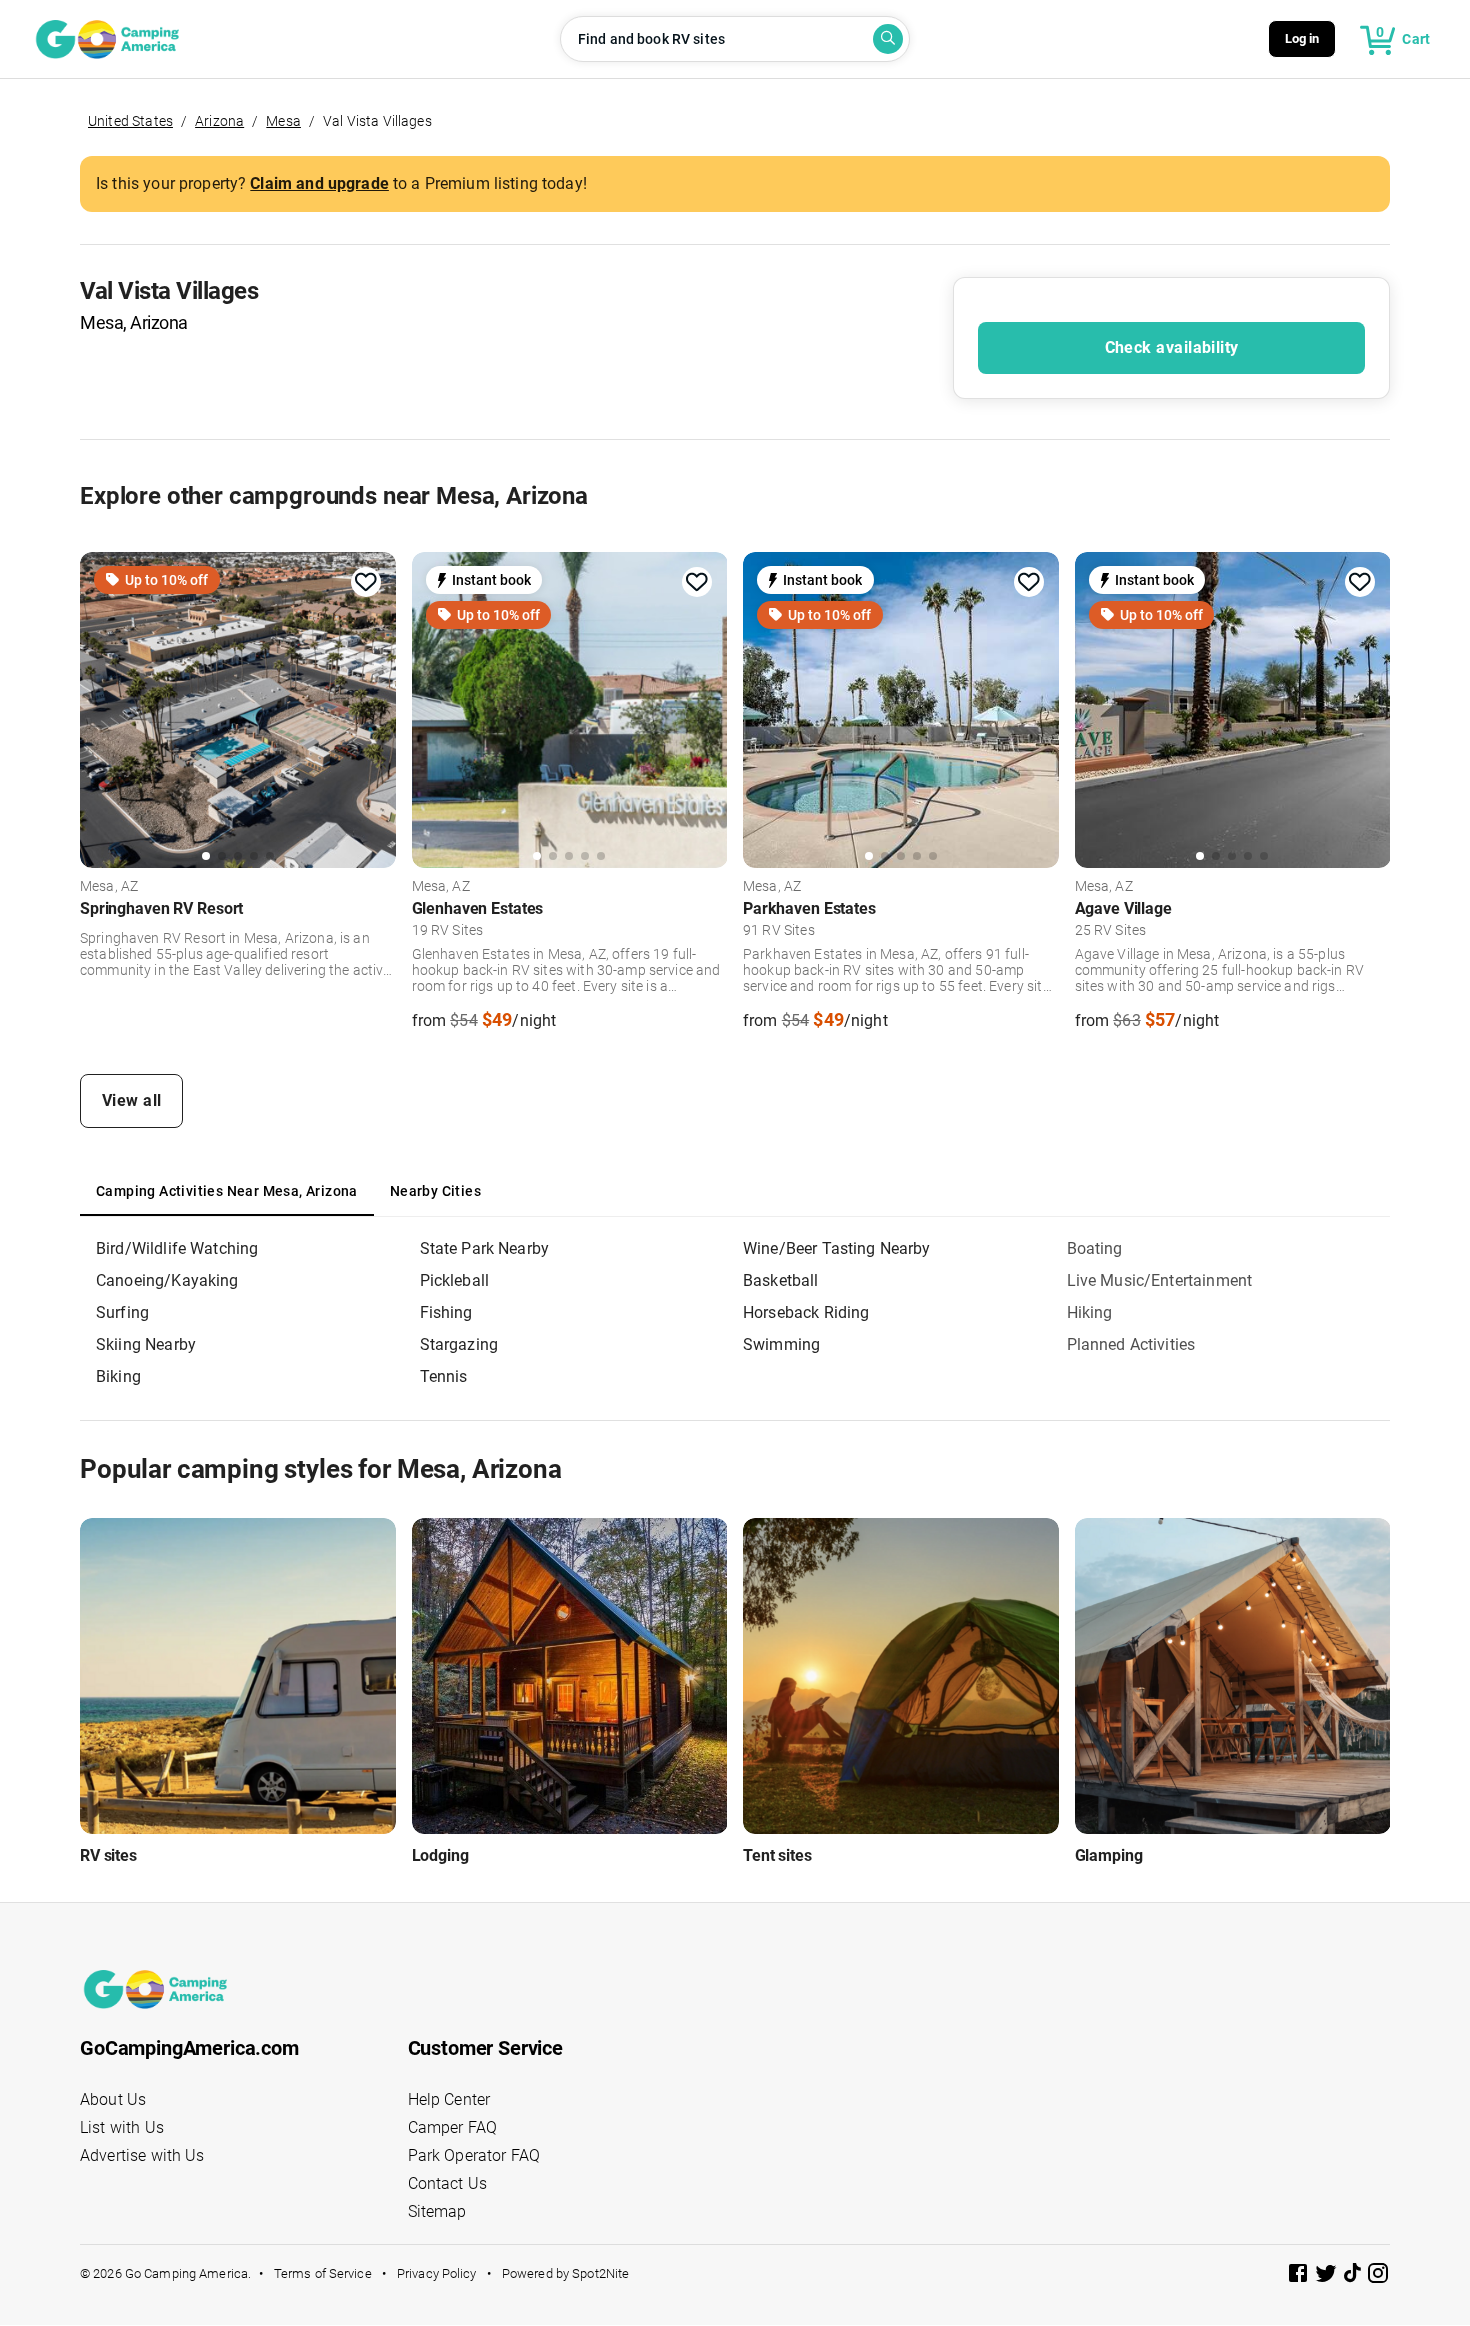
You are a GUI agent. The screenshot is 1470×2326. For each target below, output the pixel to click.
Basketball (781, 1280)
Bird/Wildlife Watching (177, 1248)
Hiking (1090, 1312)
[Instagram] (1378, 2276)
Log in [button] (1302, 38)
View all (132, 1100)
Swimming (781, 1344)
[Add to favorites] (366, 582)
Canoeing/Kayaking (167, 1280)
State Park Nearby (485, 1248)
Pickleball (455, 1280)
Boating (1095, 1248)
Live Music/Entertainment (1160, 1280)
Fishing (446, 1312)
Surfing (122, 1312)
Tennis (444, 1376)
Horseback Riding (806, 1312)
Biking (118, 1376)
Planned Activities (1131, 1344)
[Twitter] (1328, 2276)
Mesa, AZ (109, 887)
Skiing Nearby (146, 1344)
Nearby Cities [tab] (435, 1191)
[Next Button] (374, 708)
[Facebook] (1300, 2276)
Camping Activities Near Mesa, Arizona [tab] (227, 1191)
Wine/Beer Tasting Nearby (837, 1248)
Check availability (1172, 347)
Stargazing (459, 1344)
